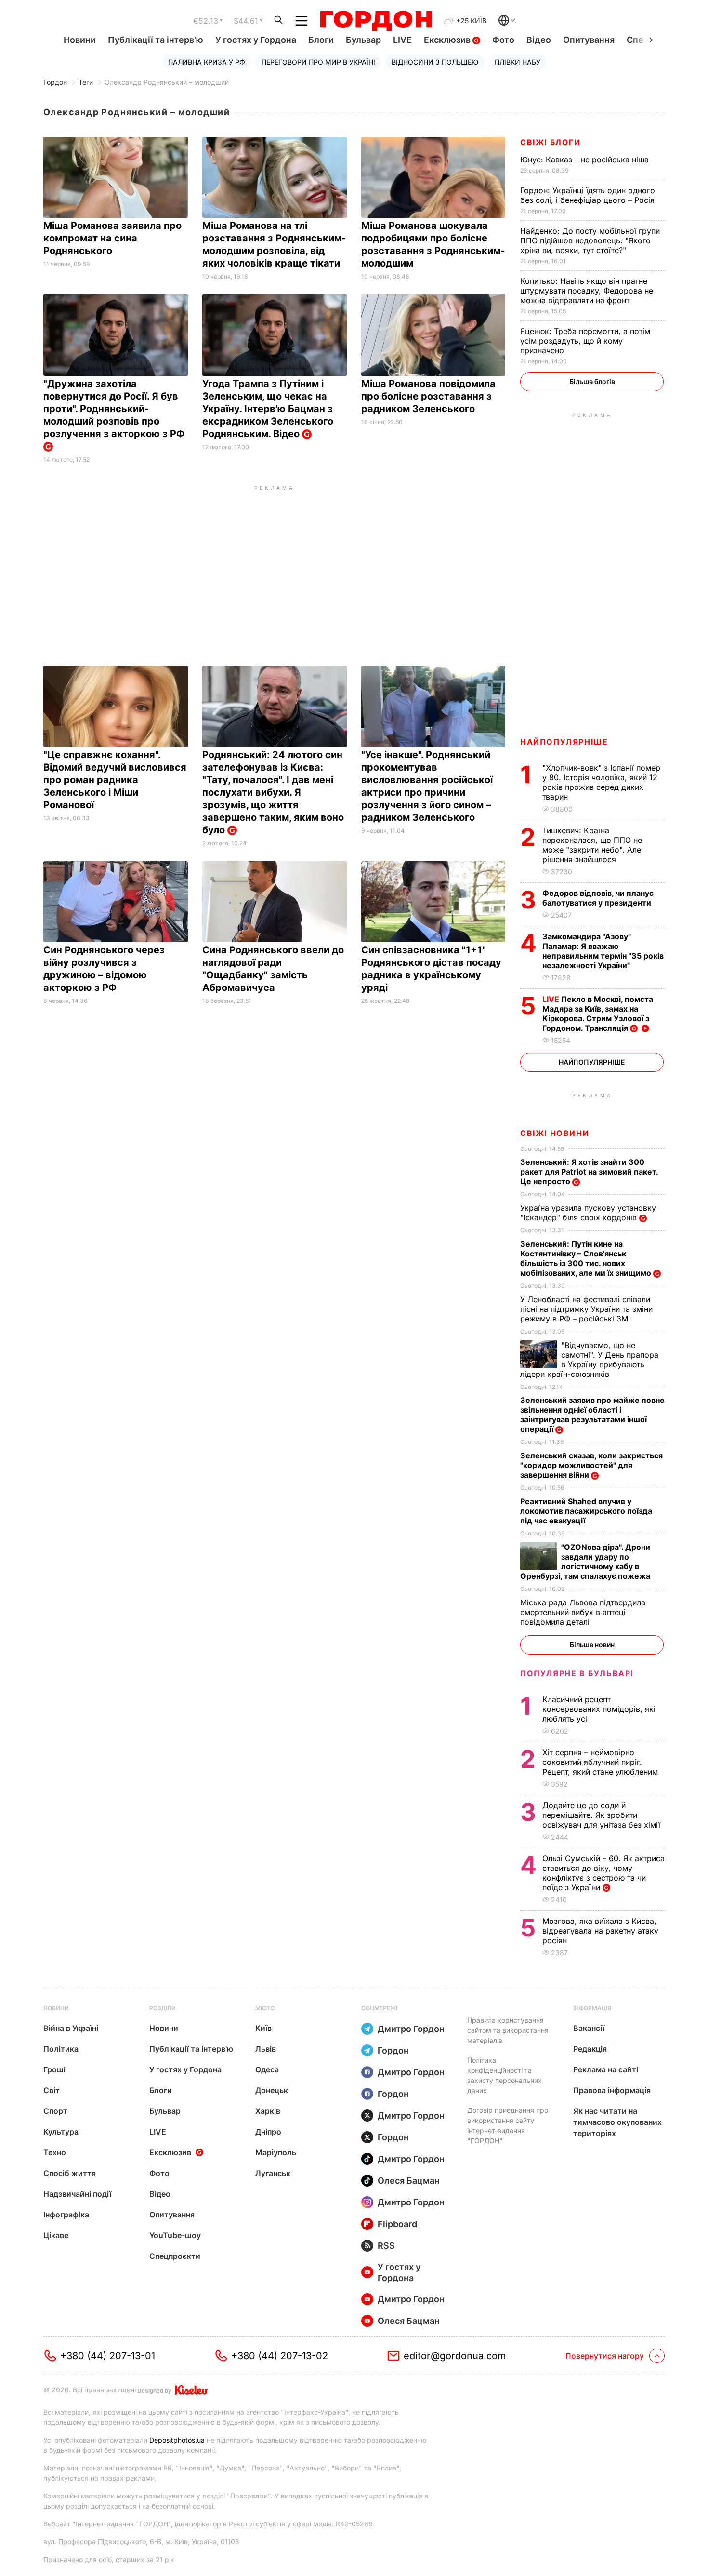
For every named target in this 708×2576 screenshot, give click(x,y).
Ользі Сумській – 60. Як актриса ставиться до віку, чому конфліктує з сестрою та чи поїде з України (603, 1873)
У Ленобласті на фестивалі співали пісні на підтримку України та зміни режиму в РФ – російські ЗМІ (586, 1309)
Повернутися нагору (605, 2356)
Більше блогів (592, 381)
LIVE (402, 40)
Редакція (590, 2049)
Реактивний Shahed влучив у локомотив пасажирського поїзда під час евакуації (586, 1511)
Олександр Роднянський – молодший (167, 82)
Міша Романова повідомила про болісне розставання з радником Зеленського (428, 396)
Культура (61, 2132)
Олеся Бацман (409, 2181)
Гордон (55, 82)
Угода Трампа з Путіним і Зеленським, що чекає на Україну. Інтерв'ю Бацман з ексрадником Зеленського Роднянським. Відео (268, 409)
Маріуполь (276, 2152)
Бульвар (363, 40)
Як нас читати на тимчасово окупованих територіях (617, 2122)
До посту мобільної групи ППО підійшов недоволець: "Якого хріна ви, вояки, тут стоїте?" (590, 240)
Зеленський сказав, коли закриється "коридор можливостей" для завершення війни (591, 1465)
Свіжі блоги (551, 142)
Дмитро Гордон (411, 2029)
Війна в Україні (71, 2028)
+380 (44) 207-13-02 (280, 2356)
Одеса (267, 2069)
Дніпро (268, 2132)
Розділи (163, 2008)
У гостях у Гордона (256, 40)
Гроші (54, 2069)
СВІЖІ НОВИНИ (555, 1133)
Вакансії (589, 2028)
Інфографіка (66, 2215)
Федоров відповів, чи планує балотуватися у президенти (598, 898)
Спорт (55, 2111)
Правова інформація (612, 2090)
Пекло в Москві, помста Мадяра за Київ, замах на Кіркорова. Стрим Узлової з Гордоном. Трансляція (598, 1014)
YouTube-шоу (175, 2235)
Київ (263, 2028)
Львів (266, 2049)
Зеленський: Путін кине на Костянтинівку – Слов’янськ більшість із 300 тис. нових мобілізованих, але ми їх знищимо (587, 1258)
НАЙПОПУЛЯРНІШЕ (564, 742)
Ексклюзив (448, 40)
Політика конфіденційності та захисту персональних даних (505, 2075)
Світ (52, 2090)
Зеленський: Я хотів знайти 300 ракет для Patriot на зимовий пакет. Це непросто (589, 1172)
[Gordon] (376, 21)
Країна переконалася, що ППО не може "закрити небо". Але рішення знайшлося (592, 845)
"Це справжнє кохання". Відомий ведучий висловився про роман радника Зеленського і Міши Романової (115, 780)
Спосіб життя (70, 2173)
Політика (61, 2049)
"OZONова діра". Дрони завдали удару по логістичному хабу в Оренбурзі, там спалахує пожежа (586, 1562)
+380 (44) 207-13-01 (108, 2356)
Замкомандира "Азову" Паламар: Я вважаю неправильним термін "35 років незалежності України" (603, 951)
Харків (268, 2111)
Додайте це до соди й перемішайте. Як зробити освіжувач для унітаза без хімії (603, 1815)
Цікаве (56, 2235)
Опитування (589, 40)
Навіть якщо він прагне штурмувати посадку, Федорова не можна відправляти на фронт (587, 291)
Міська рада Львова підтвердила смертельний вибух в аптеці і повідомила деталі (583, 1612)
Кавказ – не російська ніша (586, 160)
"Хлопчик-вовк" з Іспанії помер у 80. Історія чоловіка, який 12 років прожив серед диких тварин (601, 782)
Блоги (321, 40)
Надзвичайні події (77, 2194)
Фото (503, 40)
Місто (265, 2008)
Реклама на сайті (606, 2069)
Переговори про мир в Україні (318, 62)
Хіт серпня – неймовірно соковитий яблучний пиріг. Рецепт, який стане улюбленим (601, 1762)
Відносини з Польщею (435, 62)
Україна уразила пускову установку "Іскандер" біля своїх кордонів (588, 1213)
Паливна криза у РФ (207, 62)
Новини (80, 40)
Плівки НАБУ (518, 62)
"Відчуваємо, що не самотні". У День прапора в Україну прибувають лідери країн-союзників (589, 1360)
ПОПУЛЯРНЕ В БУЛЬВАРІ (577, 1673)
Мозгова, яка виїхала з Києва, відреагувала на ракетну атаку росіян (600, 1931)
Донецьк (272, 2090)
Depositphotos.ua (177, 2440)
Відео (539, 40)
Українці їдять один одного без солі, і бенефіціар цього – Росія (589, 195)
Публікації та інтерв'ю (156, 40)
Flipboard (397, 2224)
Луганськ (273, 2173)
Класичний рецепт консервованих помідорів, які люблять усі (599, 1709)
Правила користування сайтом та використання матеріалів (508, 2030)
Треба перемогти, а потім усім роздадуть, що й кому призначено (585, 341)
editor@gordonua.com (455, 2356)
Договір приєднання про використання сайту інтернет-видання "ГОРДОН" (508, 2125)
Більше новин (592, 1645)
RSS (386, 2246)
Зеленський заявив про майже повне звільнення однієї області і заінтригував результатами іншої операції (592, 1415)
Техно (55, 2152)
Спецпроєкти (175, 2256)
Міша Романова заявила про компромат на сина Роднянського (112, 238)
